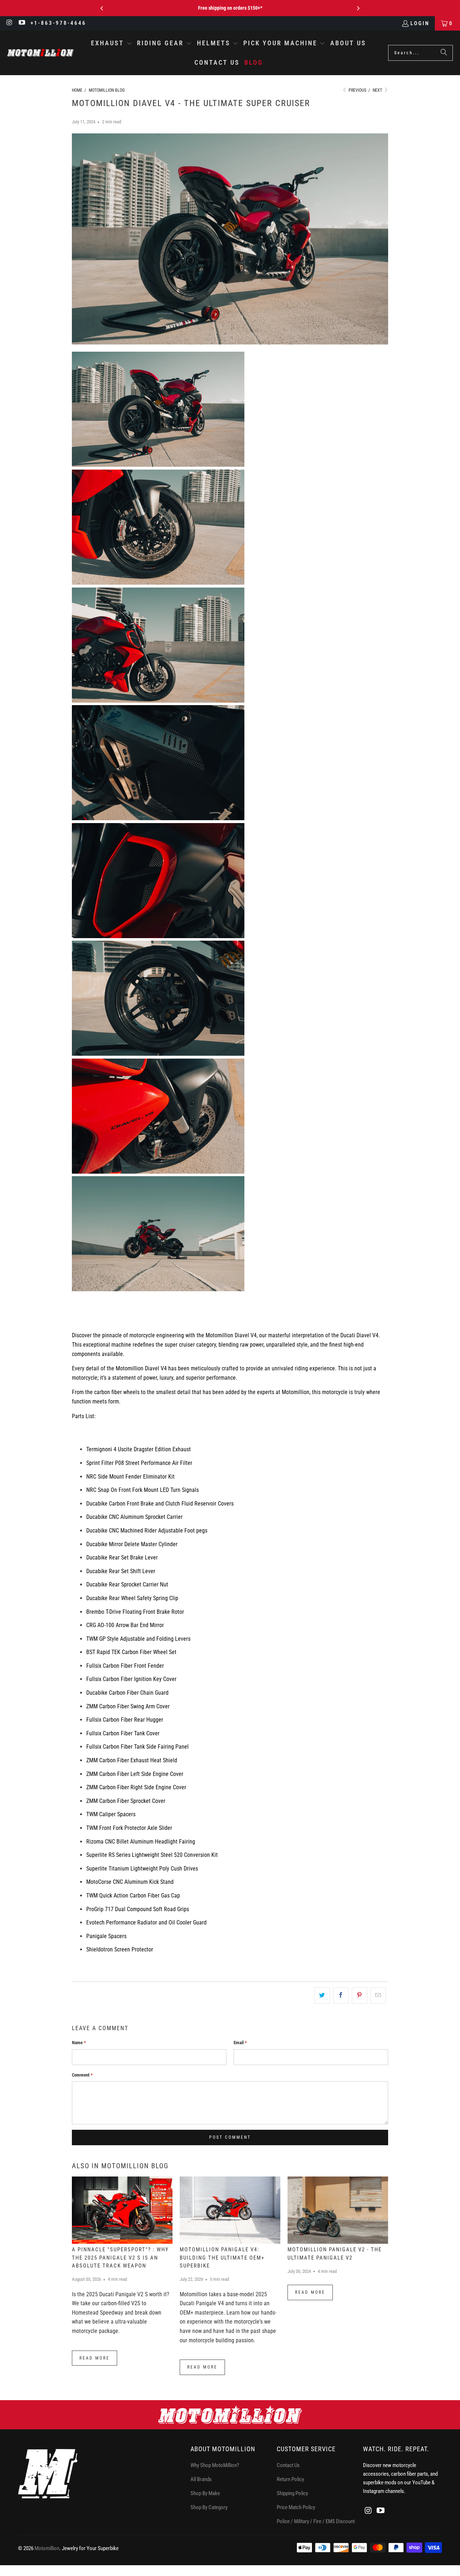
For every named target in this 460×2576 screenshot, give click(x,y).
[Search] (444, 53)
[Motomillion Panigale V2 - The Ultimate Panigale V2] (338, 2210)
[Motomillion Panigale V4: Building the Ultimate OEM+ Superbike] (230, 2210)
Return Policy (290, 2479)
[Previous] (102, 8)
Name (79, 2043)
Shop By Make (205, 2493)
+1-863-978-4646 (58, 23)
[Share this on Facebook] (341, 1996)
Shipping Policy (292, 2493)
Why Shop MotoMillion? (215, 2465)
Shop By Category (209, 2507)
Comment (82, 2075)
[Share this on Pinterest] (360, 1996)
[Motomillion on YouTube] (22, 23)
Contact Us (288, 2465)
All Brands (201, 2479)
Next (378, 90)
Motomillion (47, 2548)
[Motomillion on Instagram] (9, 23)
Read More (95, 2358)
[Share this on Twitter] (322, 1996)
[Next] (358, 8)
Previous (357, 90)
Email (240, 2043)
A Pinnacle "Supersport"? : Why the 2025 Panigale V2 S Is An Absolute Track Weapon (120, 2258)
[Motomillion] (40, 53)
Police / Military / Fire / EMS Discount (316, 2521)
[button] (112, 44)
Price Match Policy (296, 2507)
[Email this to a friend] (378, 1996)
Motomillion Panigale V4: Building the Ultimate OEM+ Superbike (222, 2258)
